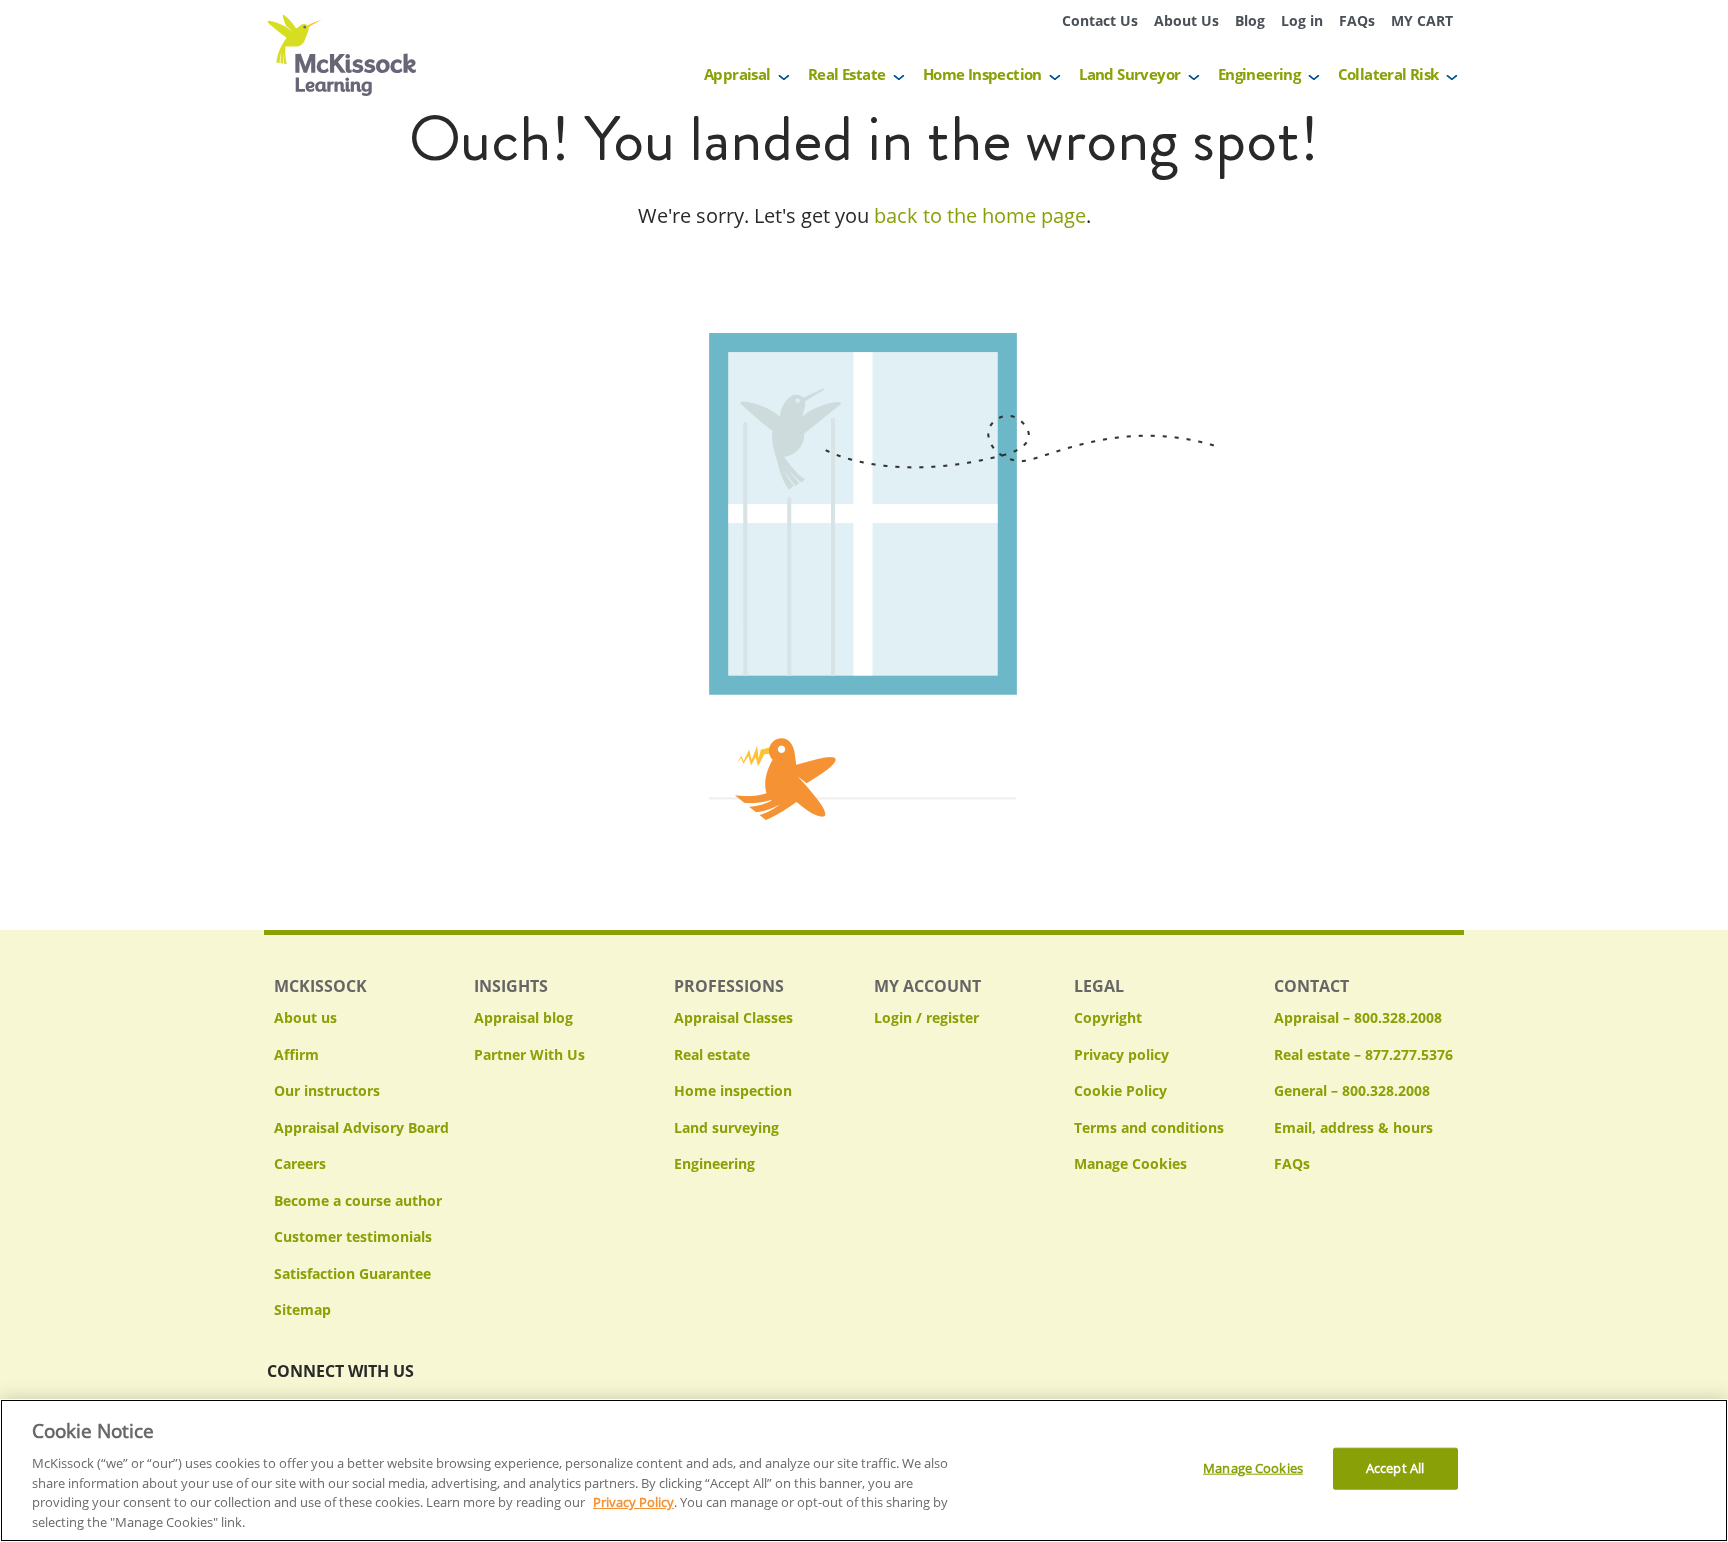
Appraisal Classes (733, 1017)
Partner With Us (529, 1054)
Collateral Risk (1388, 74)
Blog (1250, 20)
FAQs (1357, 20)
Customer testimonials (353, 1236)
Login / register (926, 1017)
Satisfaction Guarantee (352, 1273)
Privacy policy (1121, 1054)
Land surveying (726, 1127)
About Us (1186, 20)
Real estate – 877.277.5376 (1363, 1054)
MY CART (1422, 20)
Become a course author (358, 1200)
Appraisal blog (523, 1017)
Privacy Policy (633, 1502)
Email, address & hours (1353, 1127)
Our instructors (327, 1090)
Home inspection (733, 1090)
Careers (300, 1163)
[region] (864, 1470)
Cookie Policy (1120, 1090)
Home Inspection (982, 74)
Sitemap (302, 1309)
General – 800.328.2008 (1352, 1090)
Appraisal (737, 74)
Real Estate (846, 74)
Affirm (296, 1054)
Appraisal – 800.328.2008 (1358, 1017)
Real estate (712, 1054)
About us (305, 1017)
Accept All (1395, 1468)
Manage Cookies (1130, 1164)
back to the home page (980, 215)
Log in (1302, 20)
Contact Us (1100, 20)
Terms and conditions (1149, 1127)
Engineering (1259, 74)
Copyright (1108, 1017)
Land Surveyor (1129, 74)
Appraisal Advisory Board (361, 1127)
